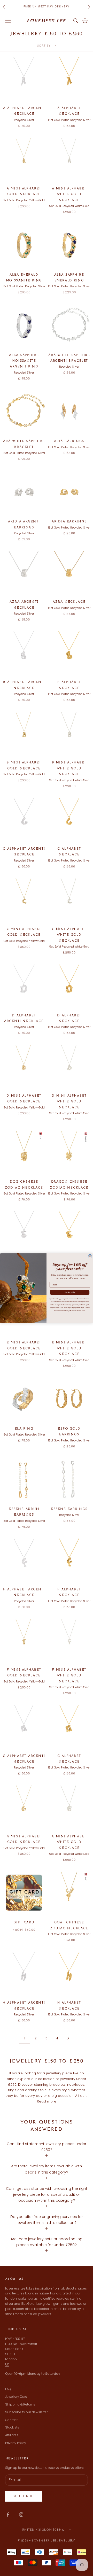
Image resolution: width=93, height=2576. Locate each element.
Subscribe (70, 1292)
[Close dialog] (90, 1256)
